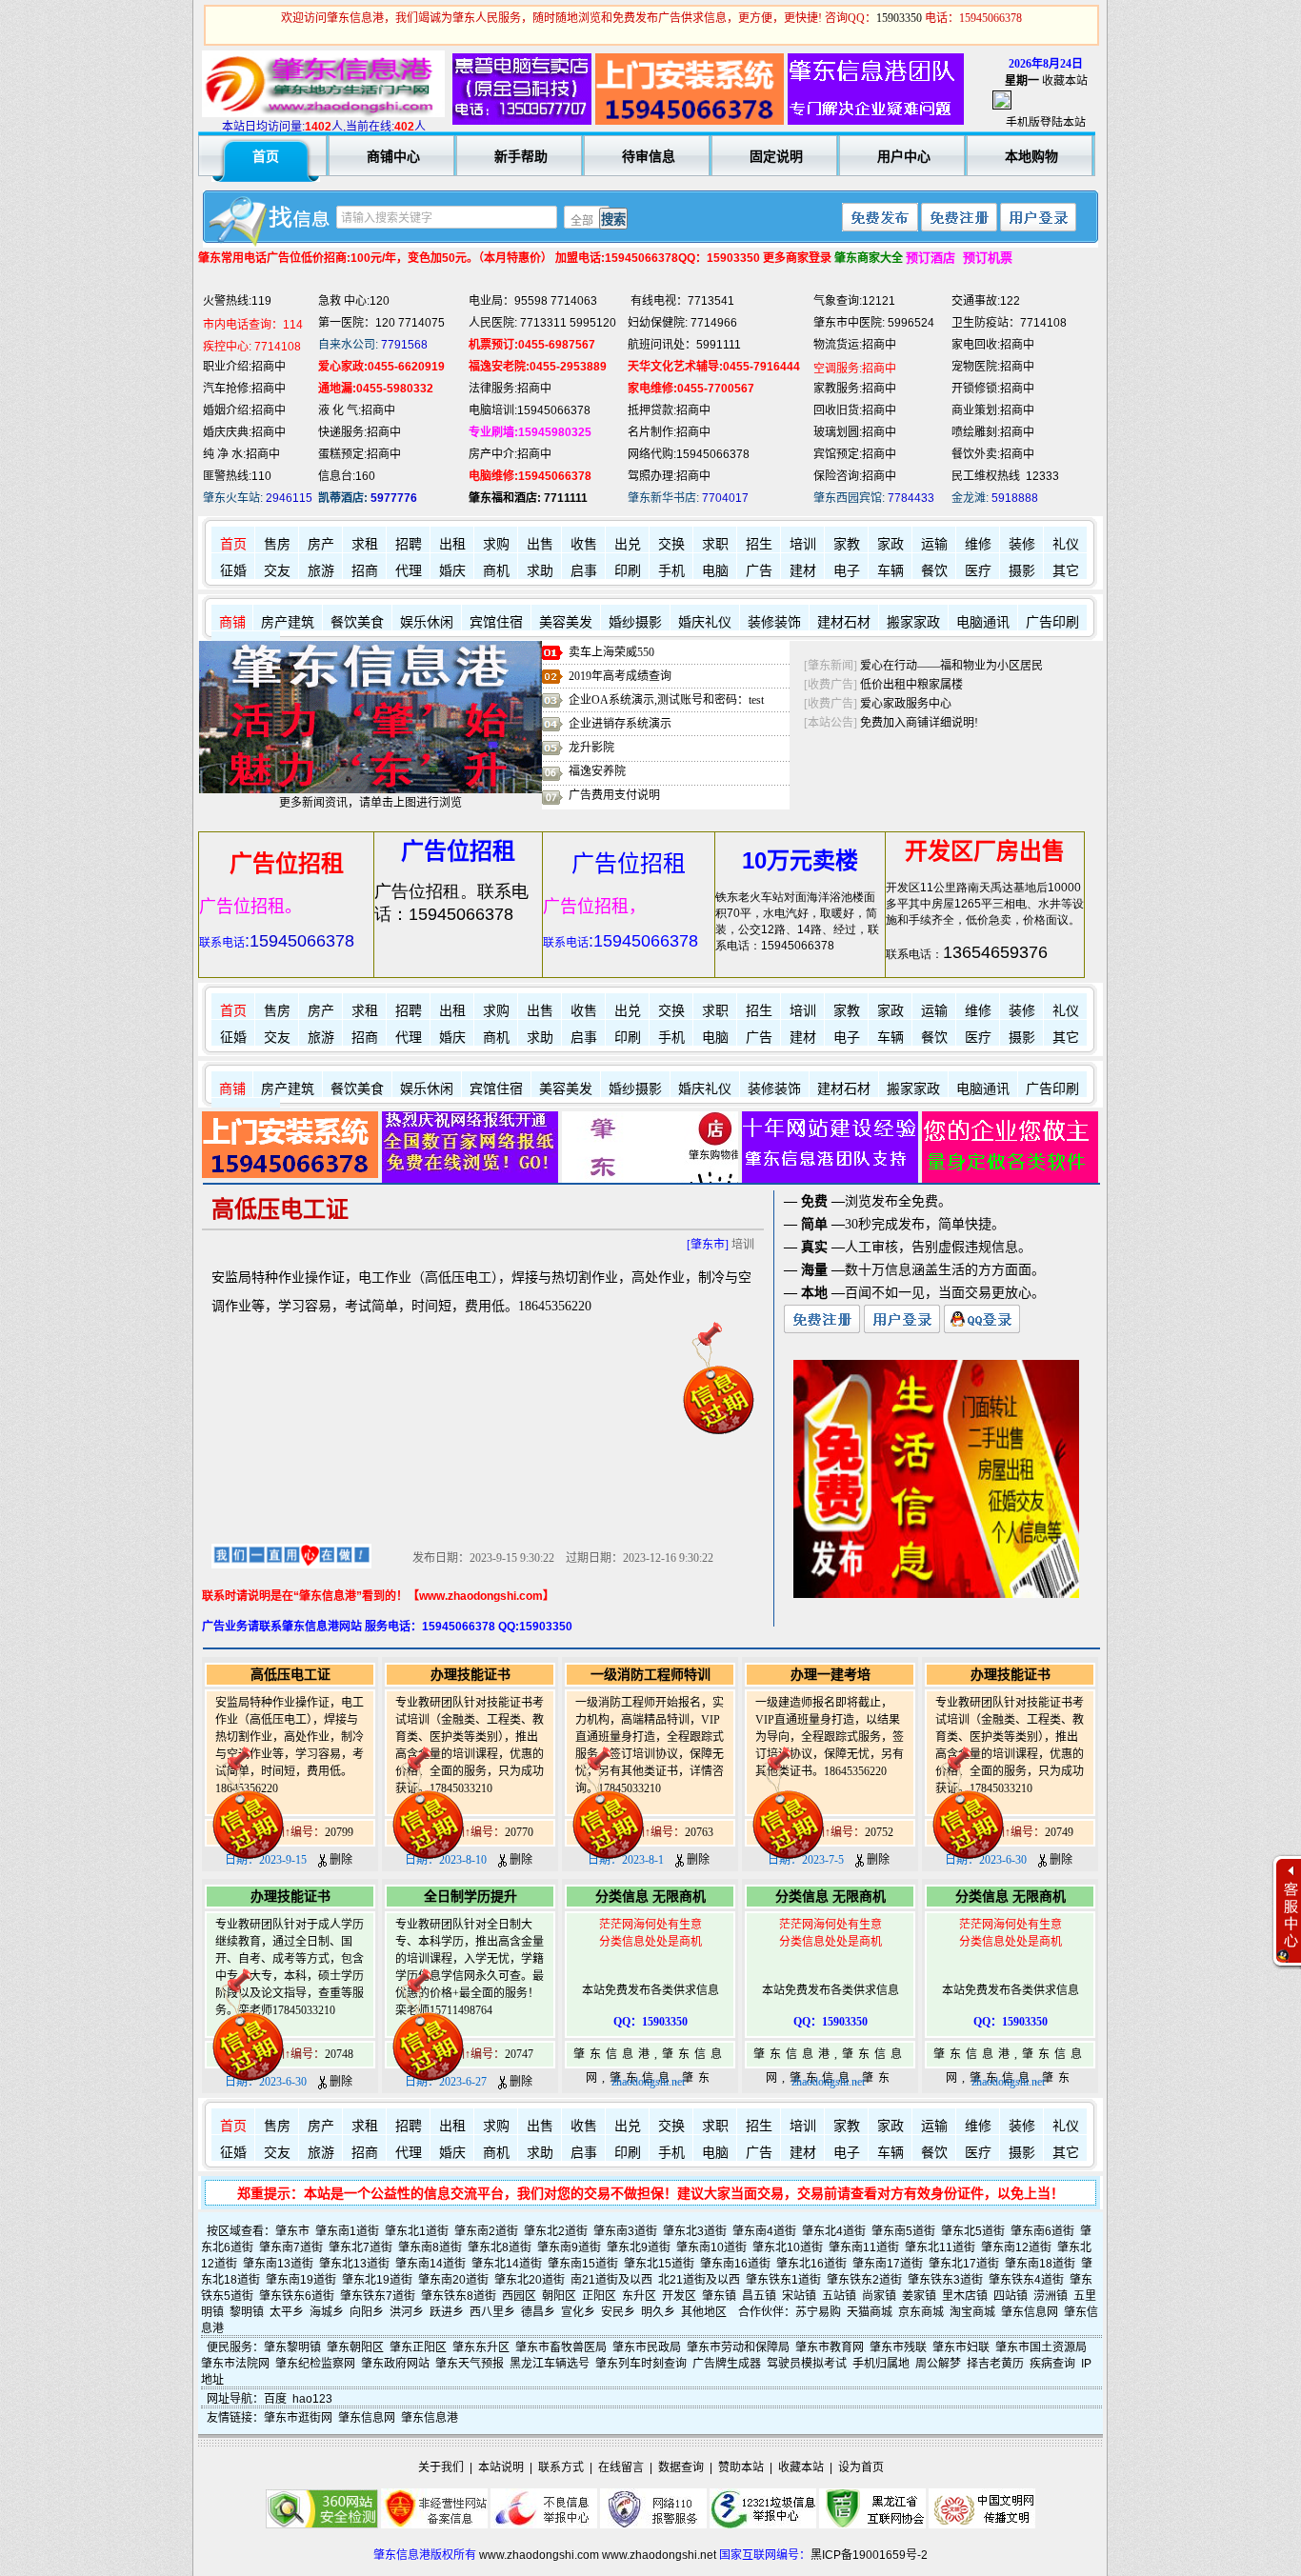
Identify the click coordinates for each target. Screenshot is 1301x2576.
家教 (847, 544)
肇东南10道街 (711, 2247)
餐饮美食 (357, 622)
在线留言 (621, 2467)
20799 (339, 1832)
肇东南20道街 (453, 2280)
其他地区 (704, 2312)
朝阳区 (559, 2296)
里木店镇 (965, 2296)
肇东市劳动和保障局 (738, 2347)
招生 (759, 544)
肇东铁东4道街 (1026, 2280)
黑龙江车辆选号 (550, 2364)
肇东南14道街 (430, 2264)
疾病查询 (1052, 2364)
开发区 (679, 2296)
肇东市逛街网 (298, 2418)
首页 (233, 544)
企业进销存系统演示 (620, 724)
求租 (365, 544)
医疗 (978, 571)
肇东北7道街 (360, 2247)
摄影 (1022, 571)
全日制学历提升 (470, 1897)
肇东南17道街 (888, 2264)
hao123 (312, 2399)
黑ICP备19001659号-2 (869, 2555)
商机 (496, 571)
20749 (1059, 1832)
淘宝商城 (972, 2312)
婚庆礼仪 (705, 622)
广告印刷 (1052, 622)
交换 (671, 544)
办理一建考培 (831, 1675)
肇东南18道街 (1040, 2264)
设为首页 (861, 2467)
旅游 (321, 571)
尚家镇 (879, 2296)
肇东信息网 (1030, 2312)
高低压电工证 (290, 1675)
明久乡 (658, 2312)
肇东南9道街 (569, 2247)
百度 (275, 2399)
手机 (671, 571)
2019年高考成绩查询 (620, 676)
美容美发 (566, 622)
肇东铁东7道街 (378, 2296)
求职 (715, 544)
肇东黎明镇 (292, 2347)
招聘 (409, 544)
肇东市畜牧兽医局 (561, 2347)
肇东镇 (719, 2296)
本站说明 (501, 2467)
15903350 (899, 18)
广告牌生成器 (727, 2364)
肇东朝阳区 (355, 2347)
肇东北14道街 (507, 2264)
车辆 (891, 571)
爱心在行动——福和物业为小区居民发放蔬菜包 (980, 666)
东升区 (639, 2296)
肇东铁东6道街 (297, 2296)
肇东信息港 (430, 2418)
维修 (978, 544)
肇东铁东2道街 (864, 2280)
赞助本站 (741, 2467)
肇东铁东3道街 (945, 2280)
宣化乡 (578, 2312)
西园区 (519, 2296)
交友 (277, 571)
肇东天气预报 (470, 2364)
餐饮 (934, 571)
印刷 (628, 571)
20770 (519, 1832)
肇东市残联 (898, 2347)
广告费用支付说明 (614, 795)
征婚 (233, 571)
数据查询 (681, 2467)
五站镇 (839, 2296)
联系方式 (561, 2467)
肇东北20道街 (530, 2280)
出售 (540, 544)
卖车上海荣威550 (611, 652)
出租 (452, 544)
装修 (1022, 544)
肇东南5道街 (903, 2231)
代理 (409, 571)
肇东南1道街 (347, 2231)
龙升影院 (591, 748)
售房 (277, 544)
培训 (803, 544)
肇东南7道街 (291, 2247)
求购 (496, 544)
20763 (699, 1832)
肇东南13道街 (278, 2264)
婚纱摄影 (635, 622)
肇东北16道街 (811, 2264)
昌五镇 (759, 2296)
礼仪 (1066, 544)
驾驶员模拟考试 (807, 2364)
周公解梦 (938, 2364)
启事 (584, 571)
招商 (365, 571)
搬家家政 (913, 622)
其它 (1066, 571)
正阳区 (599, 2296)
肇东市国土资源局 (1041, 2347)
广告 (759, 571)
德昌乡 (538, 2312)
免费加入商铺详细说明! (919, 723)
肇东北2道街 (556, 2231)
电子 (847, 571)
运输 (934, 544)
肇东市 (292, 2231)
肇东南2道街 (486, 2231)
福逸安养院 (597, 771)
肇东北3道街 (695, 2231)
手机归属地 (881, 2364)
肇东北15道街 (659, 2264)
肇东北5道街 (973, 2231)
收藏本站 (1065, 81)
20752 (879, 1832)
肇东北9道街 (639, 2247)
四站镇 (1011, 2296)
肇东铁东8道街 (459, 2296)
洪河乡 (407, 2312)
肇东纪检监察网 (315, 2364)
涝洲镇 (1051, 2296)
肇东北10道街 (788, 2247)
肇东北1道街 (417, 2231)
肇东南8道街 (430, 2247)
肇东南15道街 (583, 2264)
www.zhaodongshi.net (659, 2555)
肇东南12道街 (1016, 2247)
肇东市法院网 (235, 2364)
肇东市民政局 (647, 2347)
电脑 (715, 571)
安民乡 (618, 2312)
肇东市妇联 (961, 2347)
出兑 (628, 544)
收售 (584, 544)
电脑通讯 (983, 622)
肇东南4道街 (764, 2231)
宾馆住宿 (496, 622)
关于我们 (441, 2467)
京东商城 (921, 2312)
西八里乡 (492, 2312)
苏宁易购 (818, 2312)
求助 (540, 571)
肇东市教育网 (830, 2347)
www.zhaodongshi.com (539, 2555)
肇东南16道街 (735, 2264)
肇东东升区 (481, 2347)
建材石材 (844, 622)
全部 (582, 221)
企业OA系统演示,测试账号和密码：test (666, 700)
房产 (321, 544)
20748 (339, 2054)
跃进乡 (447, 2312)
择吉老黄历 (995, 2364)
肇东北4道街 (834, 2231)
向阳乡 (367, 2312)
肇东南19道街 (301, 2280)
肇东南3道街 (625, 2231)
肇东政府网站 (395, 2364)
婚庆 (452, 571)
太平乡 (287, 2312)
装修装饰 (774, 622)
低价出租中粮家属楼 (911, 685)
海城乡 (327, 2312)
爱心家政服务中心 (906, 704)
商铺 (232, 622)
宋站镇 (799, 2296)
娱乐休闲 (427, 622)
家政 (891, 544)
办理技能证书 (470, 1675)
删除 (340, 1860)
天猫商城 (870, 2312)
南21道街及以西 (611, 2280)
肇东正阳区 (418, 2347)
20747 (519, 2054)
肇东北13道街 (354, 2264)
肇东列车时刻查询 (641, 2364)
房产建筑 (288, 622)
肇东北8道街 (500, 2247)
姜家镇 (919, 2296)
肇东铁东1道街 (783, 2280)
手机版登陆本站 (1046, 123)
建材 (803, 571)
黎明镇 (247, 2312)
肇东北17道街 (964, 2264)
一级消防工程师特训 (650, 1675)
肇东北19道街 (377, 2280)
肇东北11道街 (940, 2247)
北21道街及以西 (699, 2280)
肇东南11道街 (864, 2247)
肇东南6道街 (1042, 2231)
